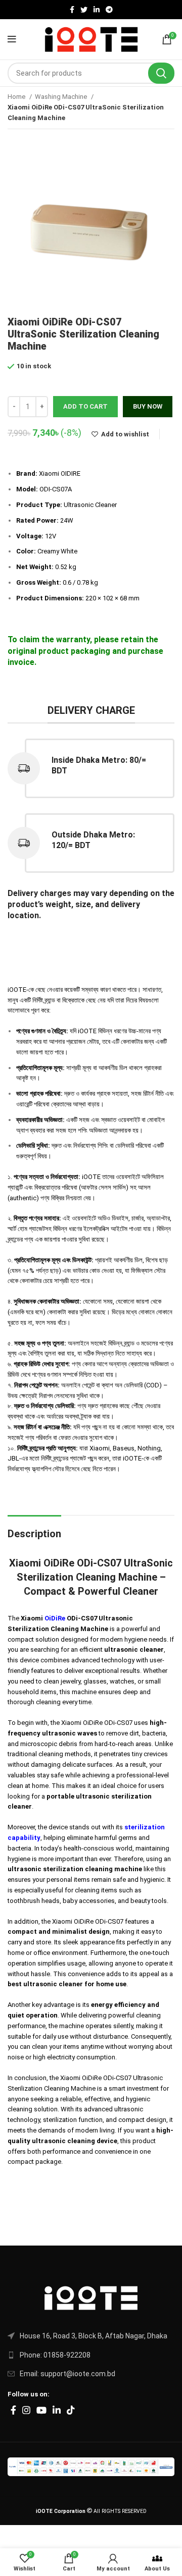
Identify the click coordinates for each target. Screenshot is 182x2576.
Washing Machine (62, 97)
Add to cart (85, 406)
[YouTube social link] (41, 2410)
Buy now (148, 406)
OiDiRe (55, 1618)
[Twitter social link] (84, 10)
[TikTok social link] (71, 2410)
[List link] (91, 2336)
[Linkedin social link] (97, 10)
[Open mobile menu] (12, 39)
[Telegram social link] (109, 10)
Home (17, 97)
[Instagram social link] (26, 2410)
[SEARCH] (161, 73)
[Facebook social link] (72, 10)
